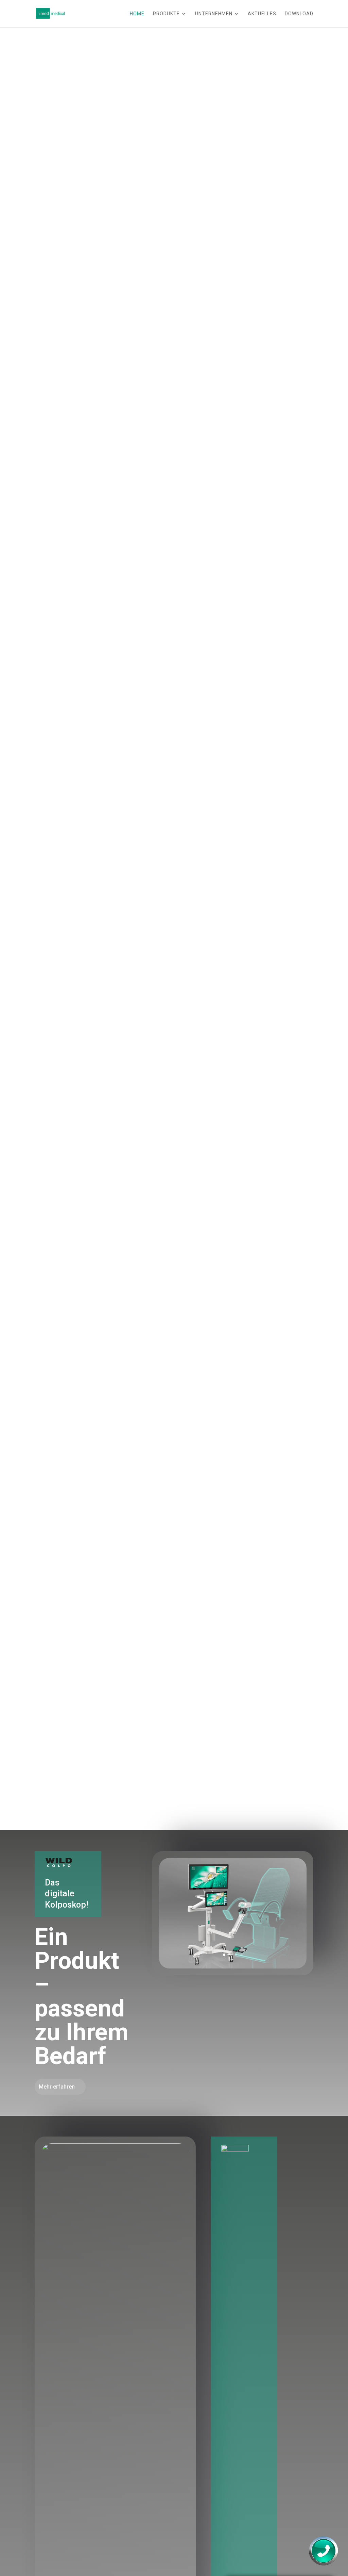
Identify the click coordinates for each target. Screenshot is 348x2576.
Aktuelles (262, 14)
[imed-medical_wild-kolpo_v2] (233, 1967)
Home (137, 14)
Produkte (166, 14)
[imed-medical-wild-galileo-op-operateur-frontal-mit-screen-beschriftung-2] (115, 2148)
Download (299, 14)
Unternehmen (214, 14)
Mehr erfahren (57, 2087)
